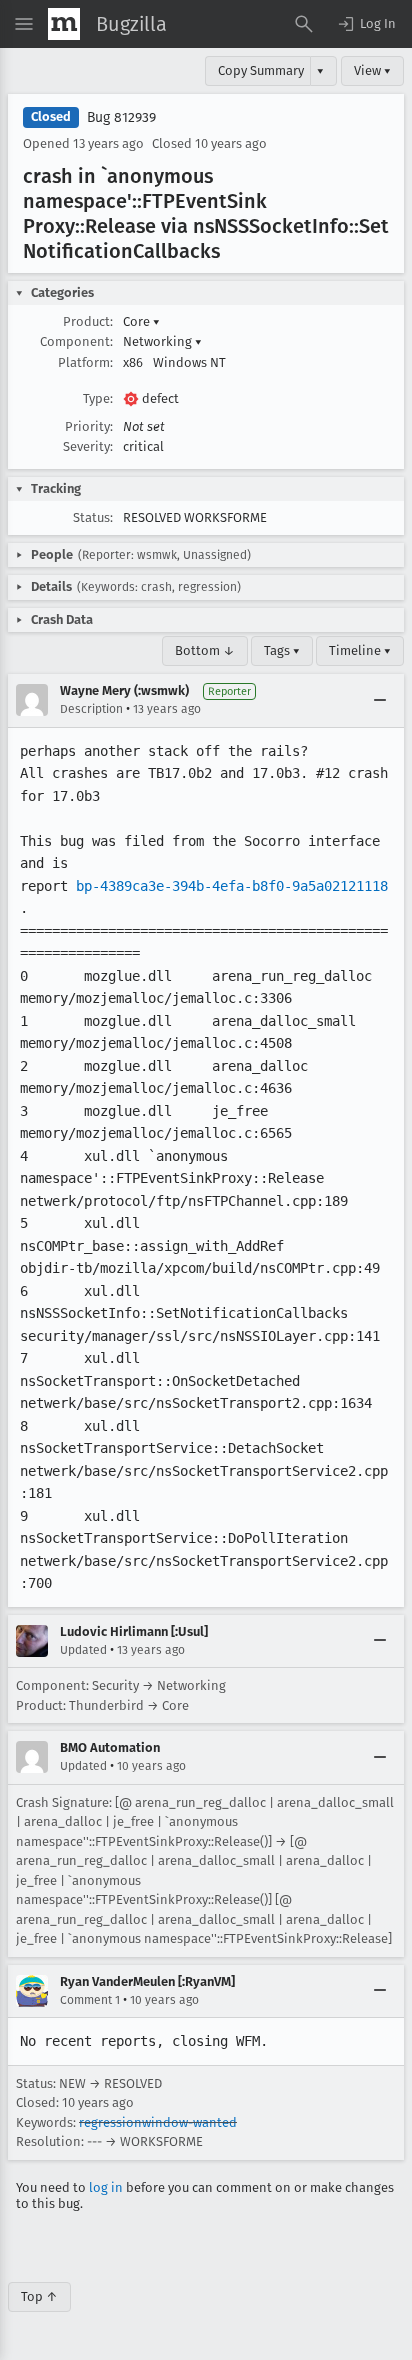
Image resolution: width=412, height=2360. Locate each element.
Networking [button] (162, 341)
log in (106, 2187)
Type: (98, 398)
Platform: (85, 362)
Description (91, 709)
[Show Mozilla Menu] (64, 24)
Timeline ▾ (360, 650)
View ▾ (372, 70)
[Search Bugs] (304, 24)
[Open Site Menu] (24, 24)
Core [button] (141, 321)
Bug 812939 (121, 117)
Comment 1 (90, 2000)
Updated (83, 1650)
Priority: (89, 426)
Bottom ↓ (205, 650)
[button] (366, 24)
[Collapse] (380, 700)
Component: (76, 341)
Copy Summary (261, 70)
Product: (88, 321)
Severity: (88, 446)
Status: (93, 517)
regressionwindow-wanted (158, 2122)
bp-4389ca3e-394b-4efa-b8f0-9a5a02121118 (232, 886)
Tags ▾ (282, 650)
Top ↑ (39, 2296)
